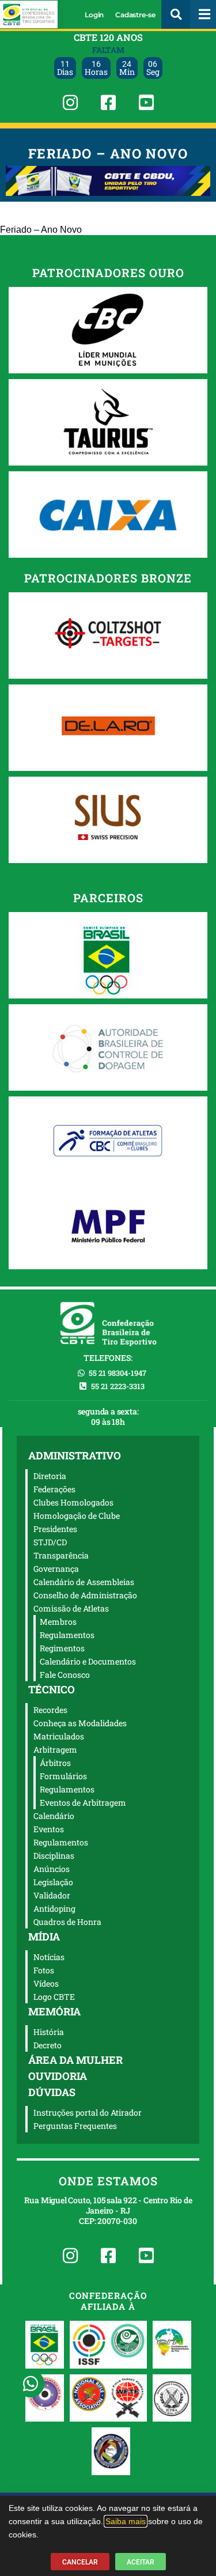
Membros (58, 1622)
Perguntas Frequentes (75, 2126)
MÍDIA (44, 1936)
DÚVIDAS (52, 2092)
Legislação (53, 1882)
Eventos (49, 1829)
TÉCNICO (52, 1689)
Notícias (49, 1957)
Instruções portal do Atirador (88, 2112)
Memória (54, 2011)
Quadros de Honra (67, 1922)
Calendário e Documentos (88, 1661)
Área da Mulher (75, 2060)
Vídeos (46, 1983)
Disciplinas (54, 1856)
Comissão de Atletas (71, 1608)
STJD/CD (50, 1542)
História (49, 2032)
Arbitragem (55, 1750)
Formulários (63, 1776)
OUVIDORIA (58, 2076)
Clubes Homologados (73, 1502)
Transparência (61, 1555)
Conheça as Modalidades (80, 1723)
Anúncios (52, 1869)
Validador (52, 1895)
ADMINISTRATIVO (75, 1455)
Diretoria (50, 1476)
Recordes (50, 1710)
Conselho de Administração (85, 1595)
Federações (54, 1489)
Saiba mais (126, 2521)
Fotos (44, 1970)
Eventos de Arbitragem (83, 1803)
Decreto (48, 2045)
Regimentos (62, 1648)
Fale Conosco (65, 1675)
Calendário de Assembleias (84, 1582)
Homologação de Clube (77, 1516)
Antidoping (54, 1909)
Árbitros (55, 1763)
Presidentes (55, 1529)
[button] (176, 14)
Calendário (54, 1816)
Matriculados (59, 1736)
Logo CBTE (54, 1997)
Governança (56, 1569)
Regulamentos (67, 1635)
